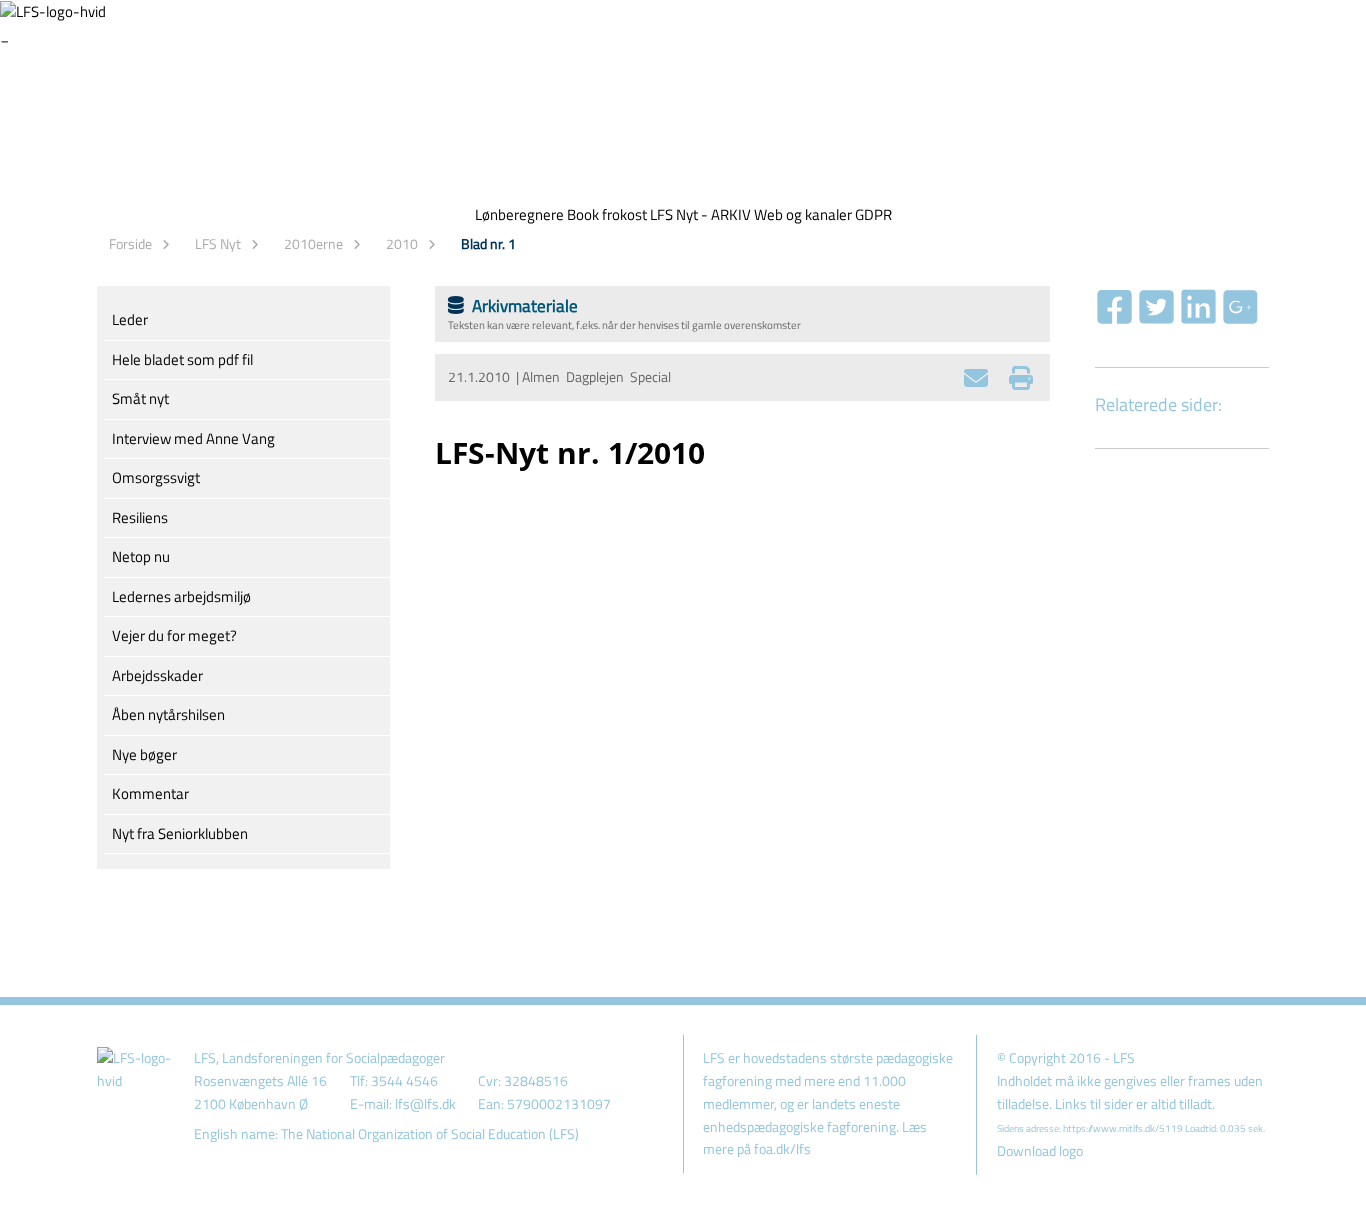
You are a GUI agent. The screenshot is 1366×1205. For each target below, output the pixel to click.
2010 (402, 243)
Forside (130, 243)
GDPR (873, 214)
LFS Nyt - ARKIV (700, 214)
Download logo (1040, 1151)
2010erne (313, 243)
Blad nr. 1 (488, 243)
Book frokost (607, 214)
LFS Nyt (218, 243)
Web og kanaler (803, 214)
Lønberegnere (519, 214)
